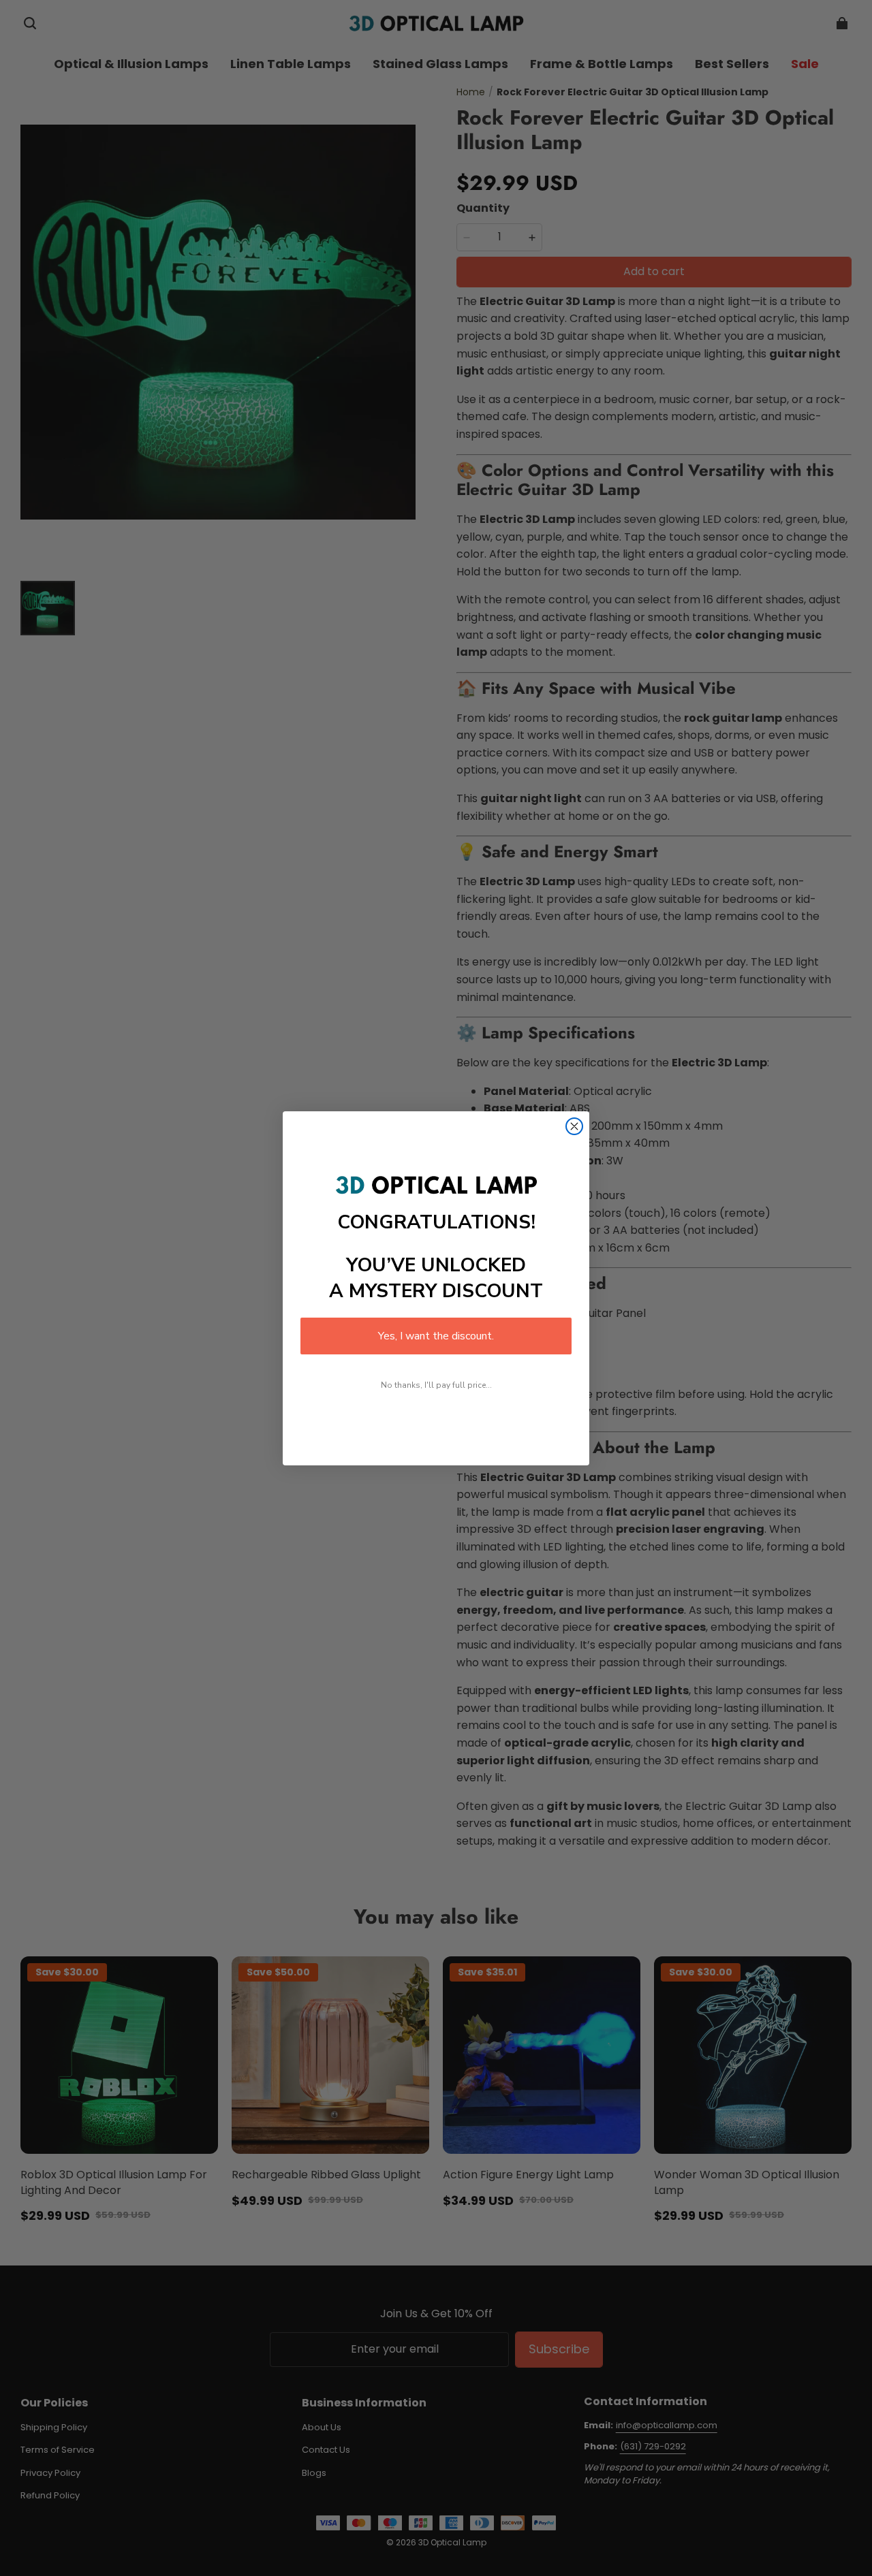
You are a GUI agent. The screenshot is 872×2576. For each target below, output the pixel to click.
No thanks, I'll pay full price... (436, 1385)
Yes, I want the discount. (436, 1336)
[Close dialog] (574, 1126)
